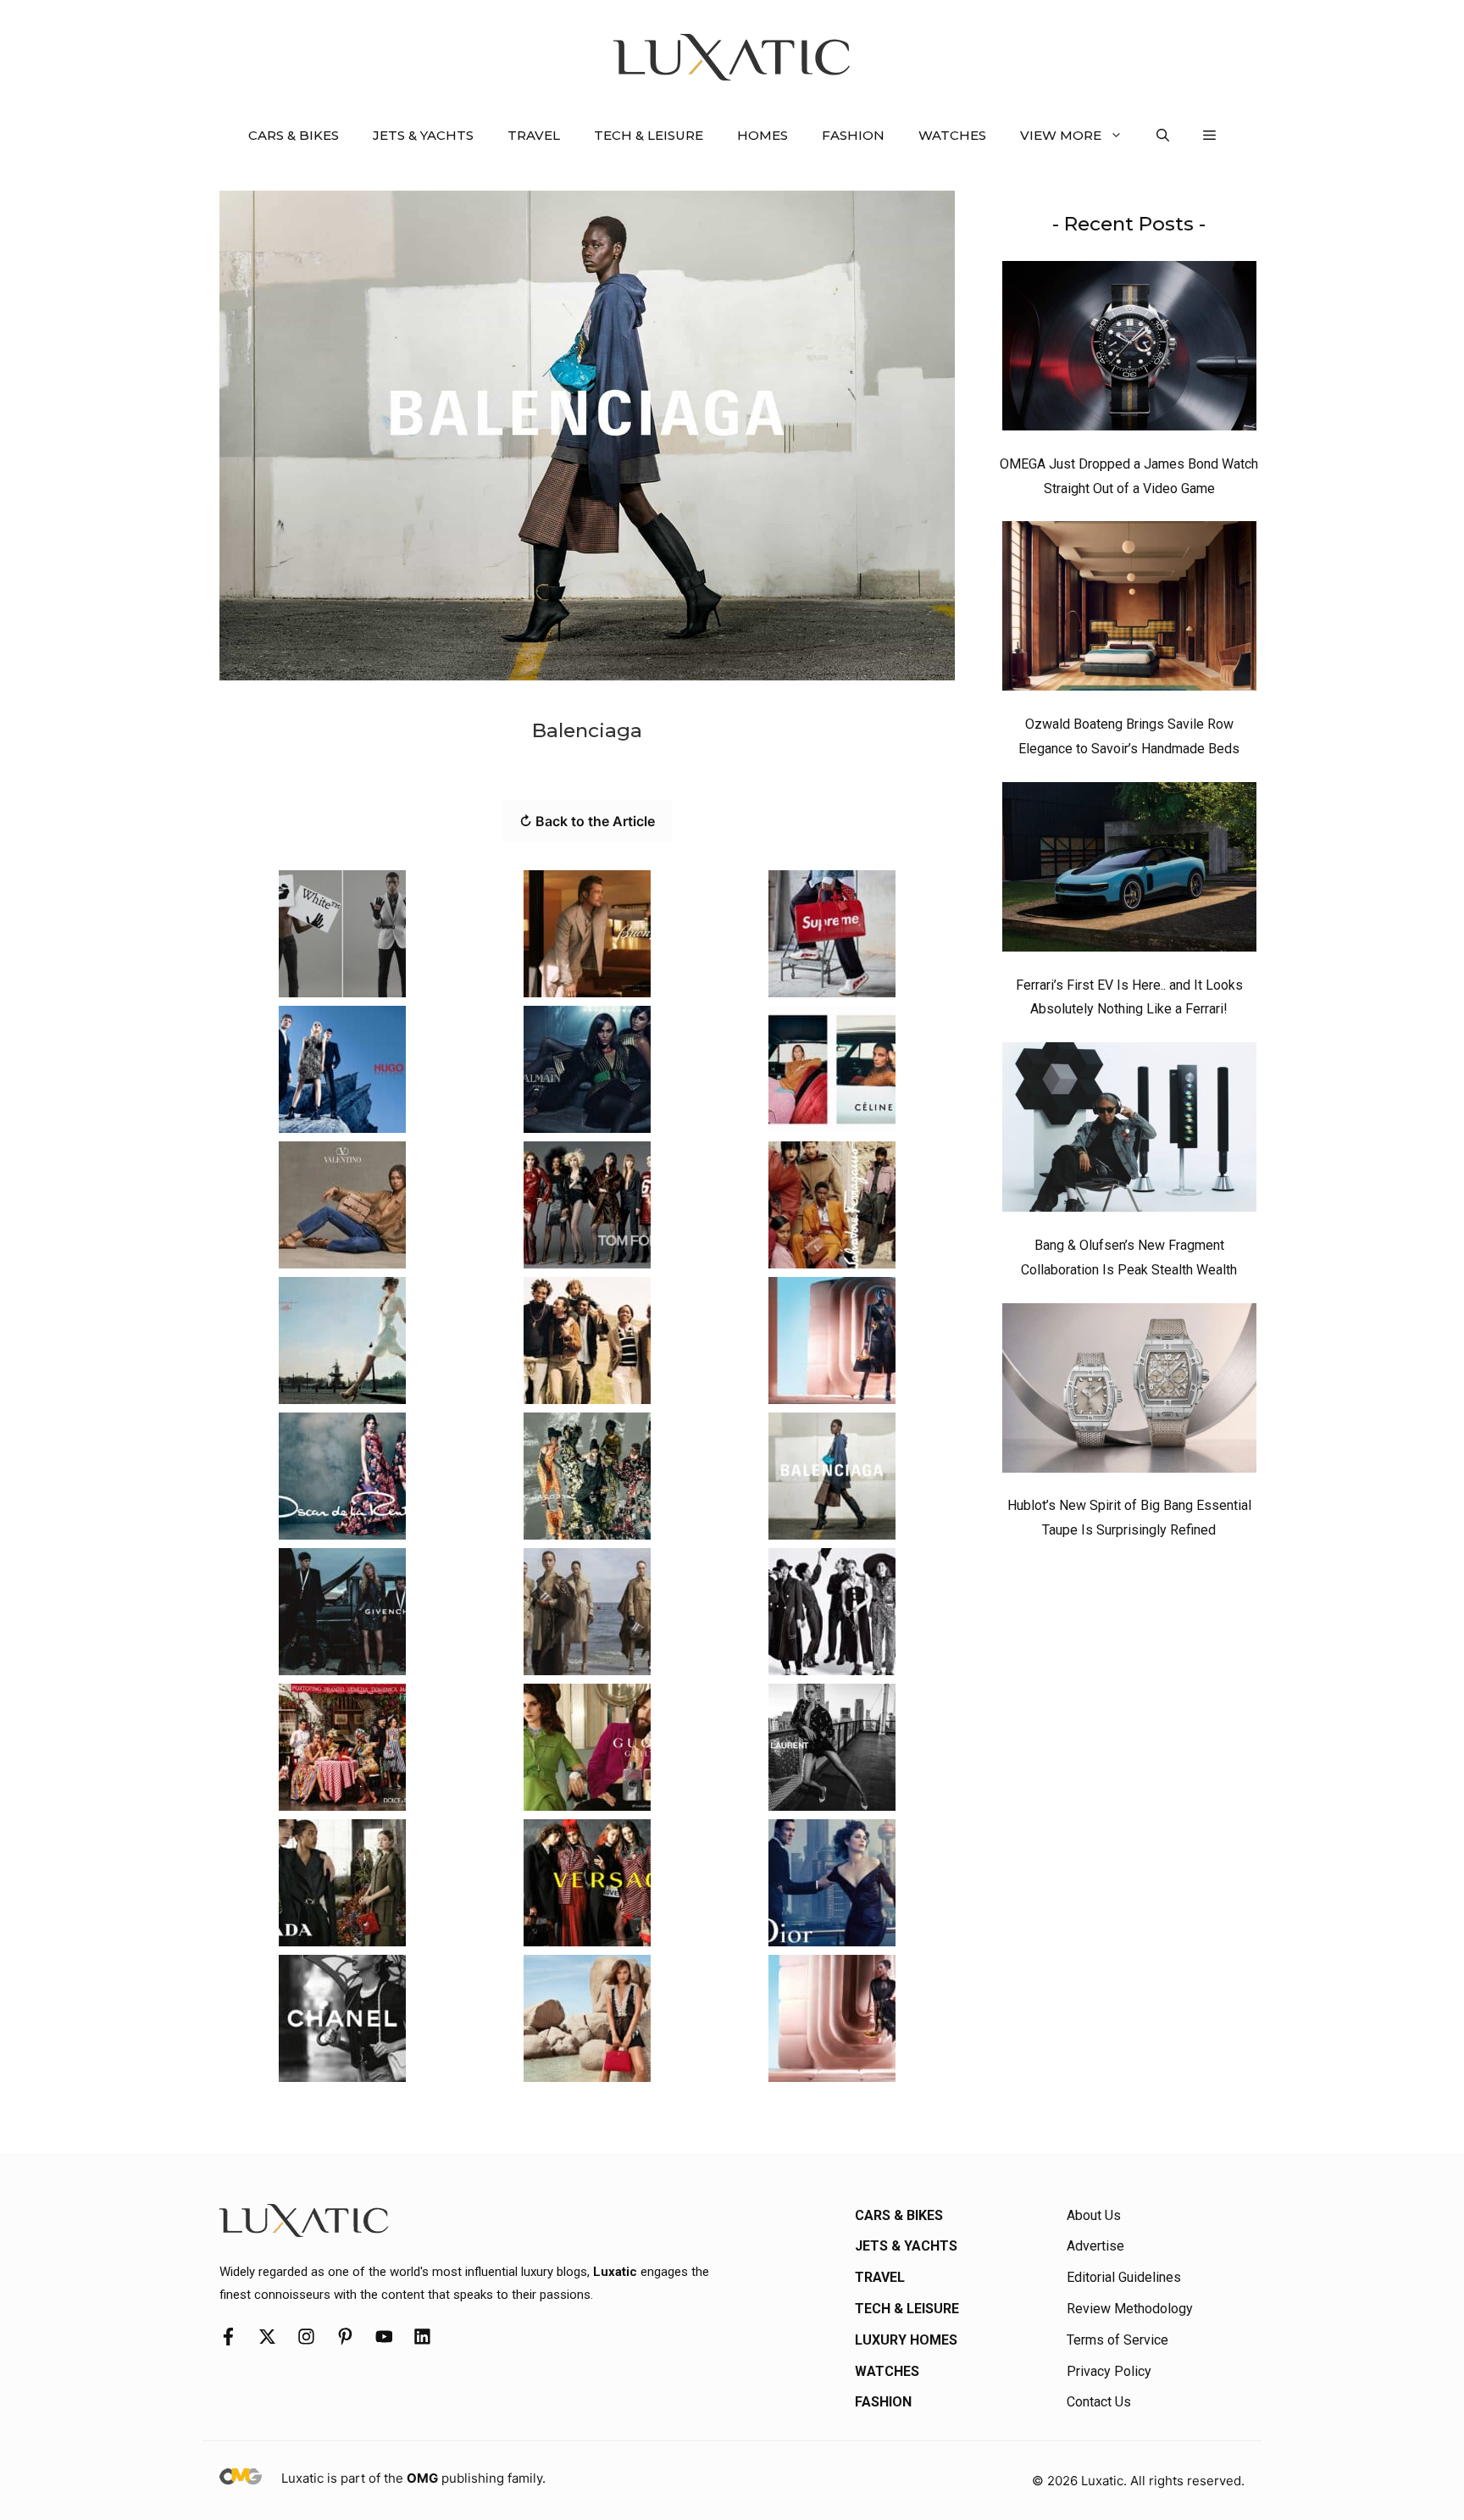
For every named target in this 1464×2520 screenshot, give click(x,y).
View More (1061, 135)
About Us (1094, 2215)
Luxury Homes (906, 2340)
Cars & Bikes (294, 135)
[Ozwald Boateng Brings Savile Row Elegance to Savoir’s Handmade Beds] (1129, 610)
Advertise (1095, 2246)
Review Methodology (1130, 2309)
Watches (952, 135)
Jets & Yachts (423, 135)
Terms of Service (1117, 2340)
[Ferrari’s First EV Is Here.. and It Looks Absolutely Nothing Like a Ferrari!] (1129, 871)
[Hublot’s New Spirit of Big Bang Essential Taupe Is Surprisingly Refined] (1129, 1392)
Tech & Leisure (649, 135)
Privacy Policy (1109, 2371)
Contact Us (1099, 2402)
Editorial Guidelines (1124, 2277)
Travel (534, 135)
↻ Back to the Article (587, 821)
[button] (1163, 136)
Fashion (853, 135)
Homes (762, 135)
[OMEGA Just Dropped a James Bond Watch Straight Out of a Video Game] (1129, 350)
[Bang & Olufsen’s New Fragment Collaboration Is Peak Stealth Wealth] (1129, 1131)
